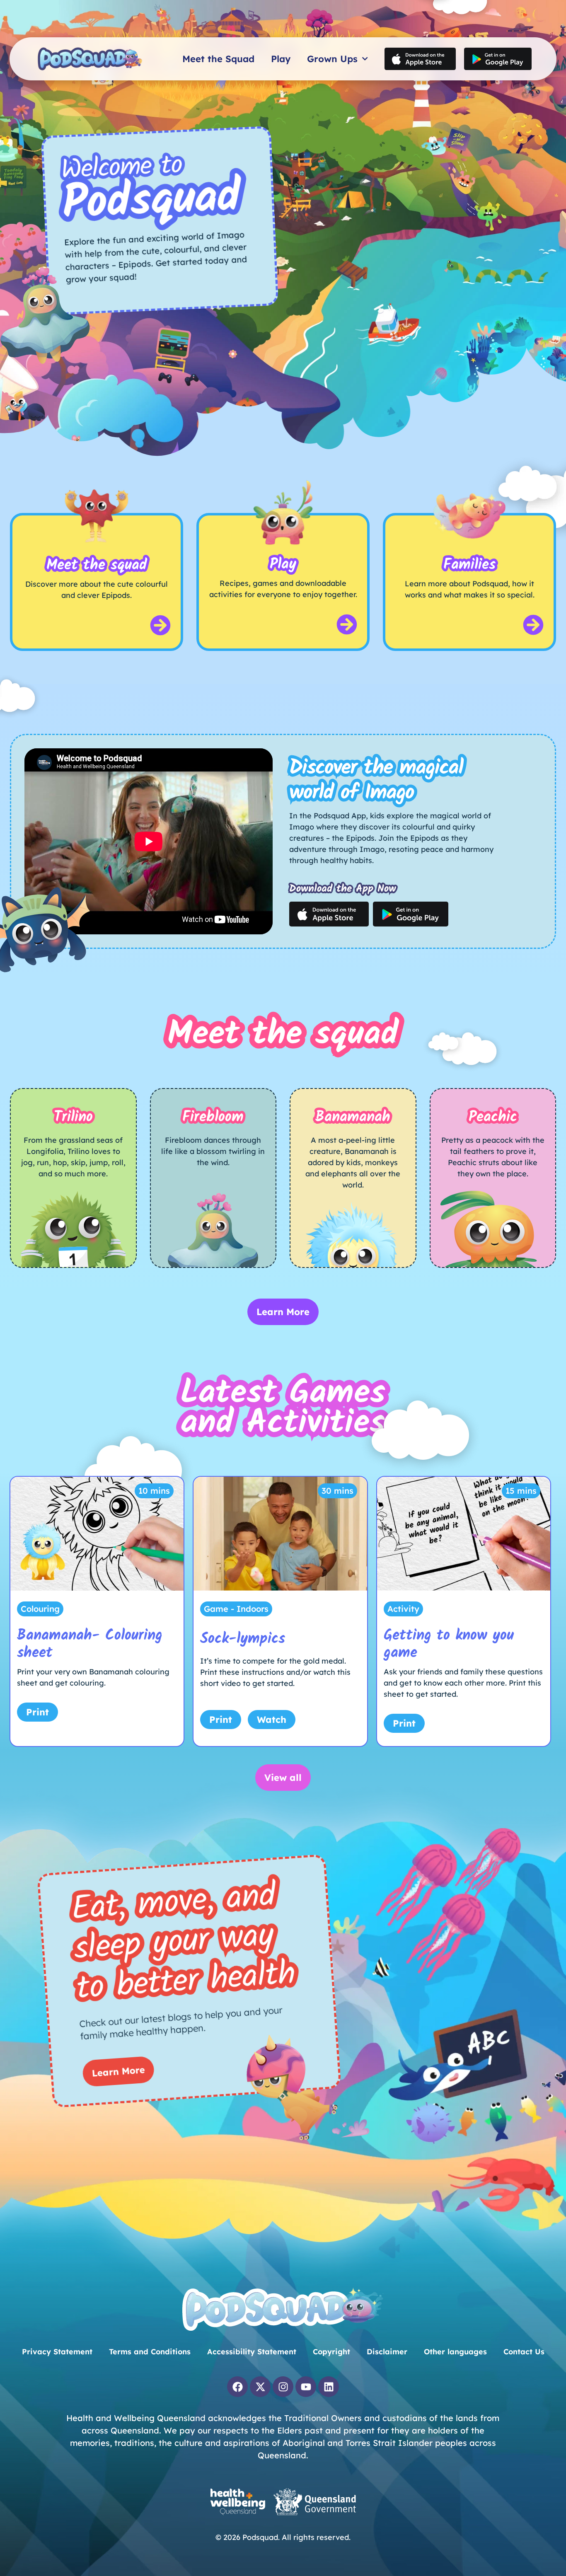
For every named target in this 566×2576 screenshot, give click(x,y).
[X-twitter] (260, 2387)
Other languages (455, 2352)
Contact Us (524, 2352)
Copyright (331, 2352)
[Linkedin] (329, 2387)
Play (281, 59)
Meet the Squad (218, 59)
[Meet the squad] (160, 625)
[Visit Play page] (347, 624)
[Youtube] (306, 2387)
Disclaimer (387, 2352)
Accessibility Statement (252, 2352)
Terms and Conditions (150, 2352)
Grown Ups (332, 59)
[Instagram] (283, 2387)
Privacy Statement (57, 2352)
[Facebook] (237, 2387)
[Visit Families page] (533, 625)
